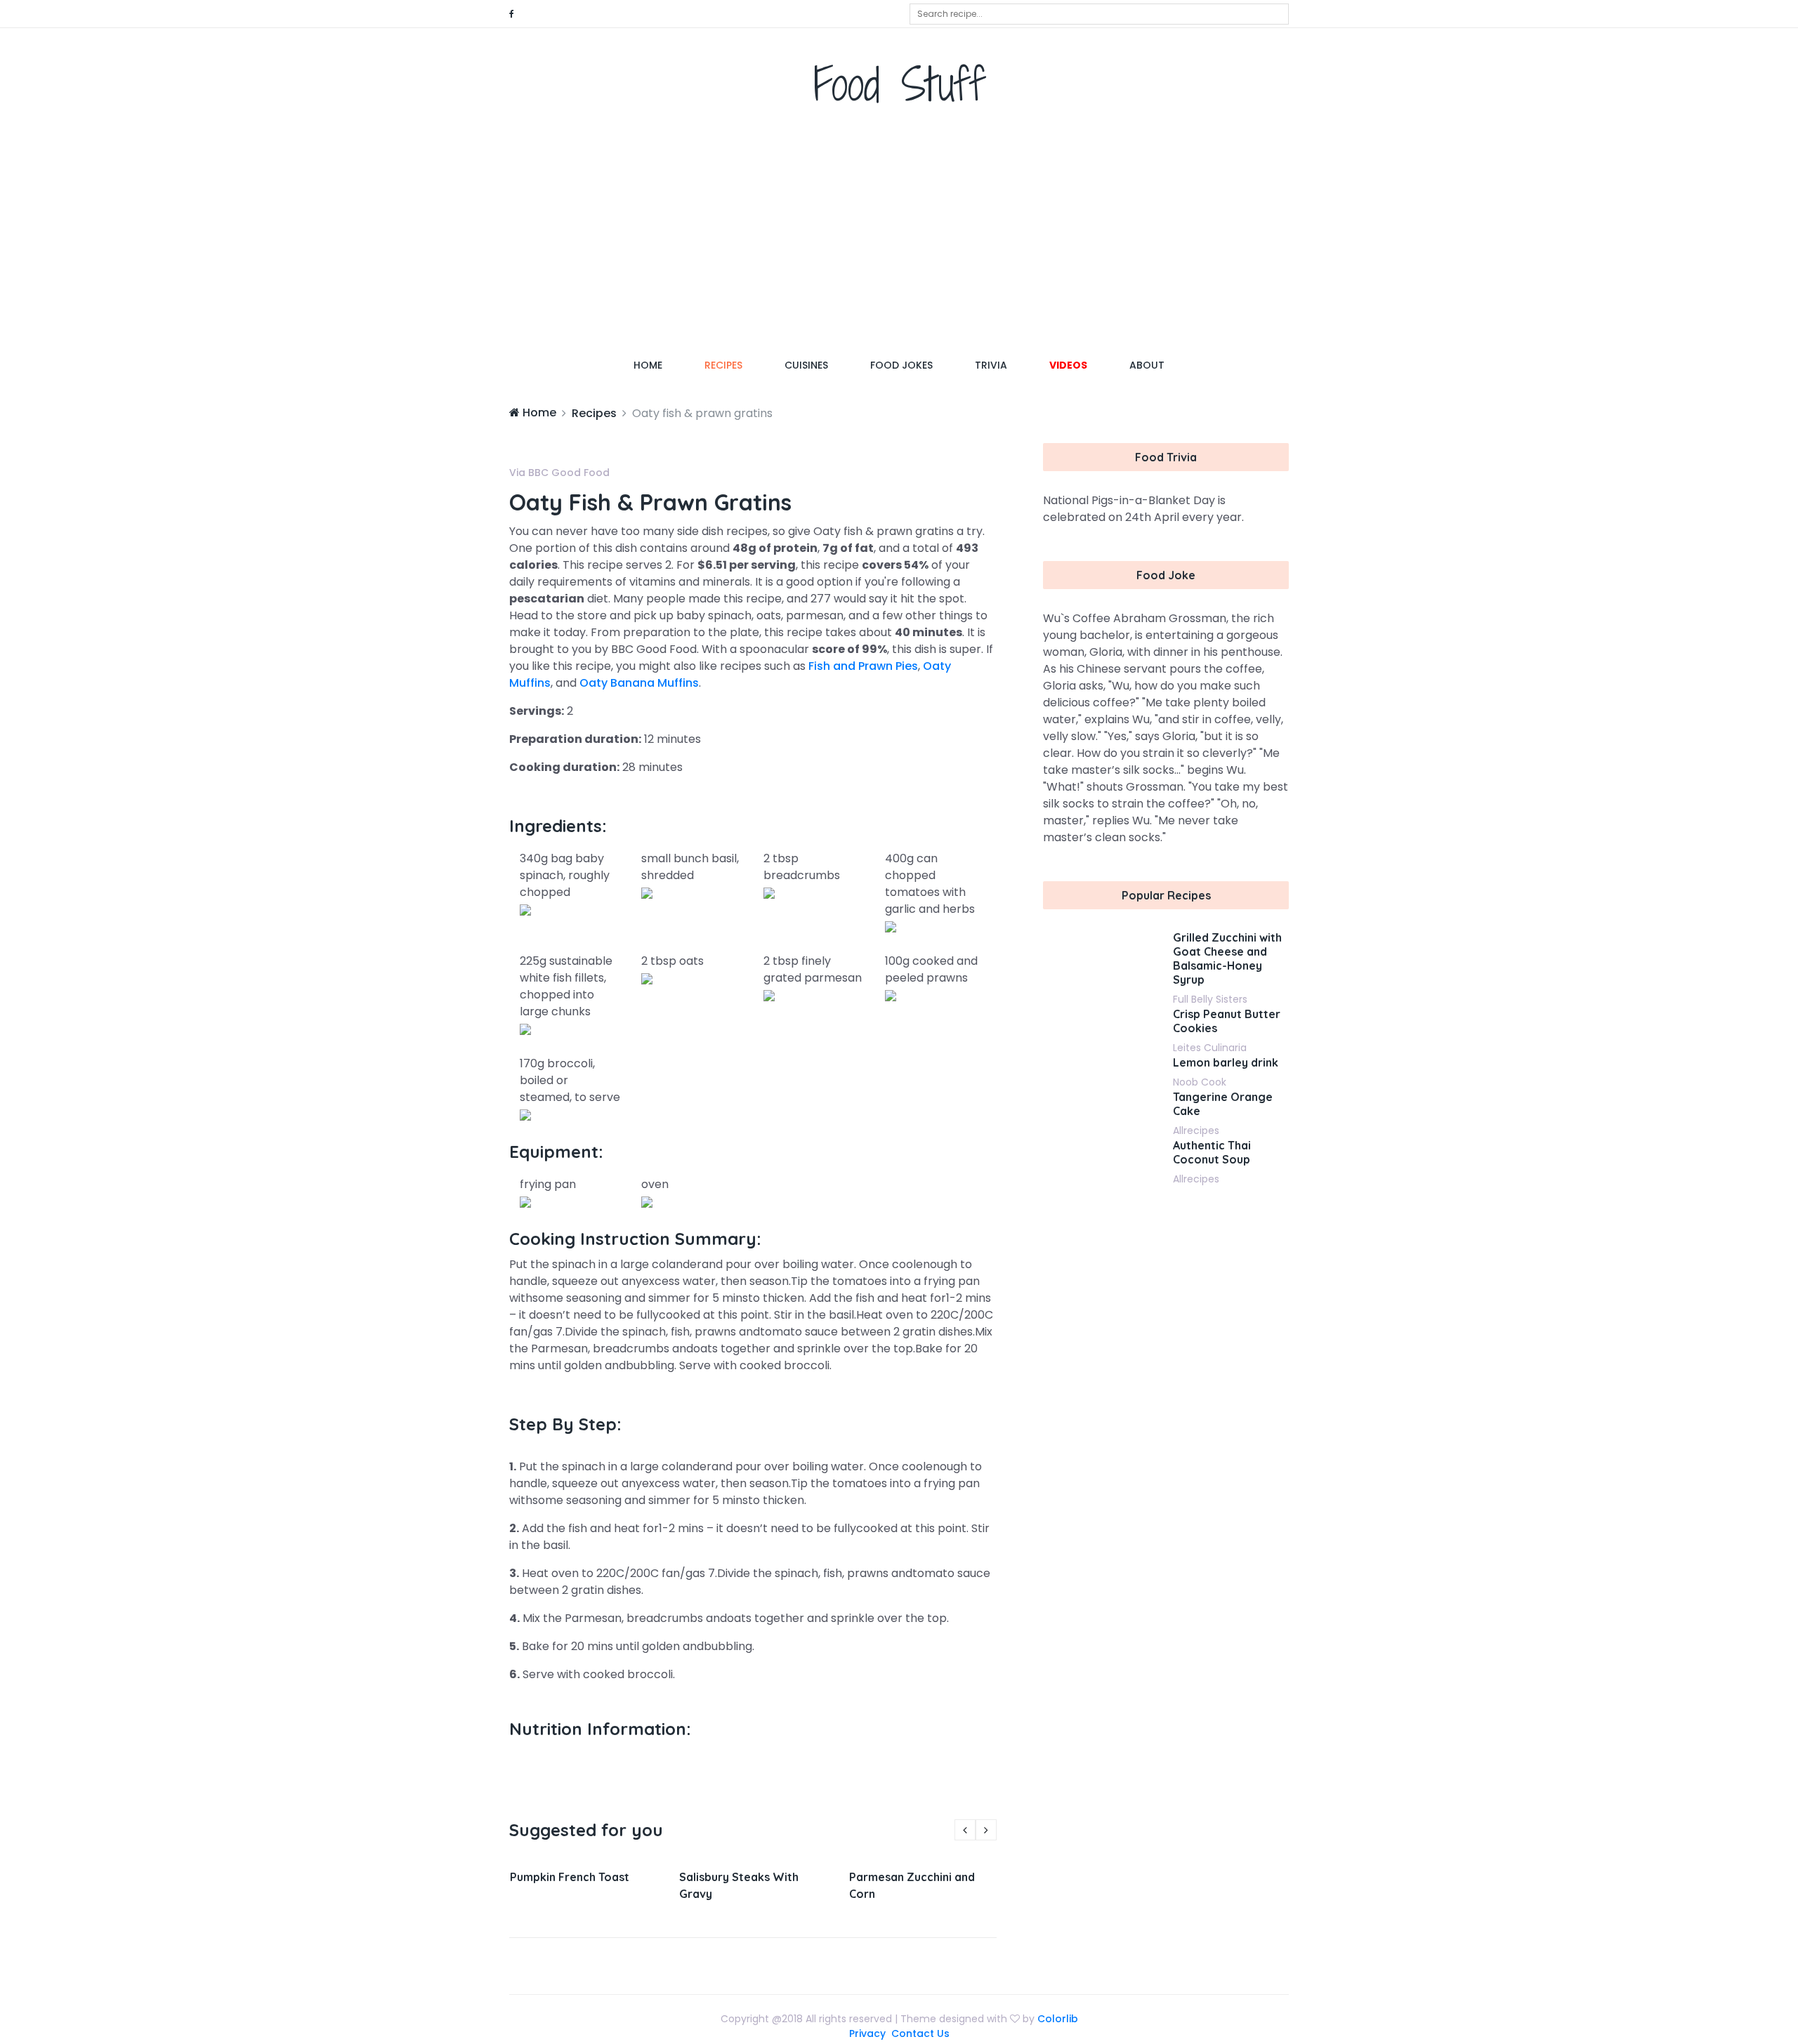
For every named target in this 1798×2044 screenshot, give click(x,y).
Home (658, 365)
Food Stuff (899, 84)
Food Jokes (901, 365)
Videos (1068, 365)
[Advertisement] (899, 235)
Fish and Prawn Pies (863, 666)
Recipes (723, 365)
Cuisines (806, 365)
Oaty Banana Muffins (639, 683)
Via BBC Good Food (559, 473)
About (1147, 365)
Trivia (991, 365)
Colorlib (1058, 2019)
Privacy (867, 2033)
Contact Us (920, 2033)
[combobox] (1099, 14)
